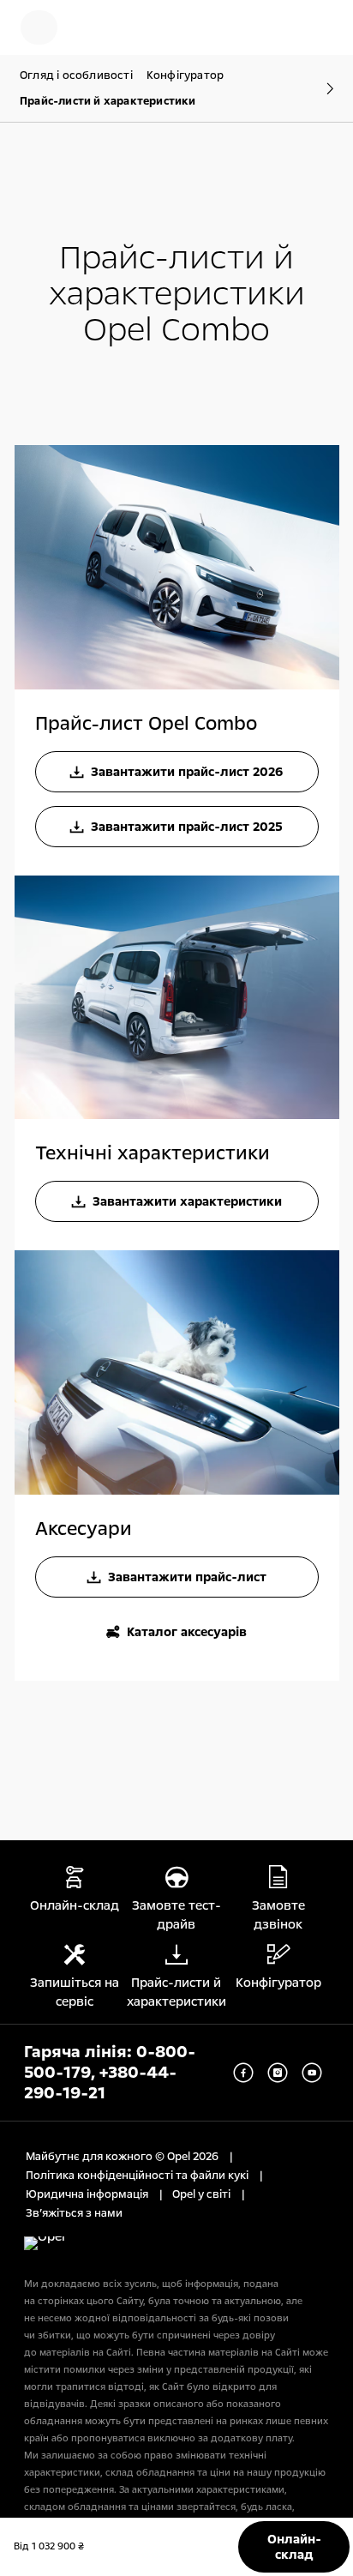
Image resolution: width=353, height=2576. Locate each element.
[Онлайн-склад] (99, 27)
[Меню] (39, 27)
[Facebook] (243, 2073)
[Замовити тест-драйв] (264, 27)
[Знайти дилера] (319, 27)
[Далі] (321, 88)
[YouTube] (312, 2073)
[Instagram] (278, 2073)
